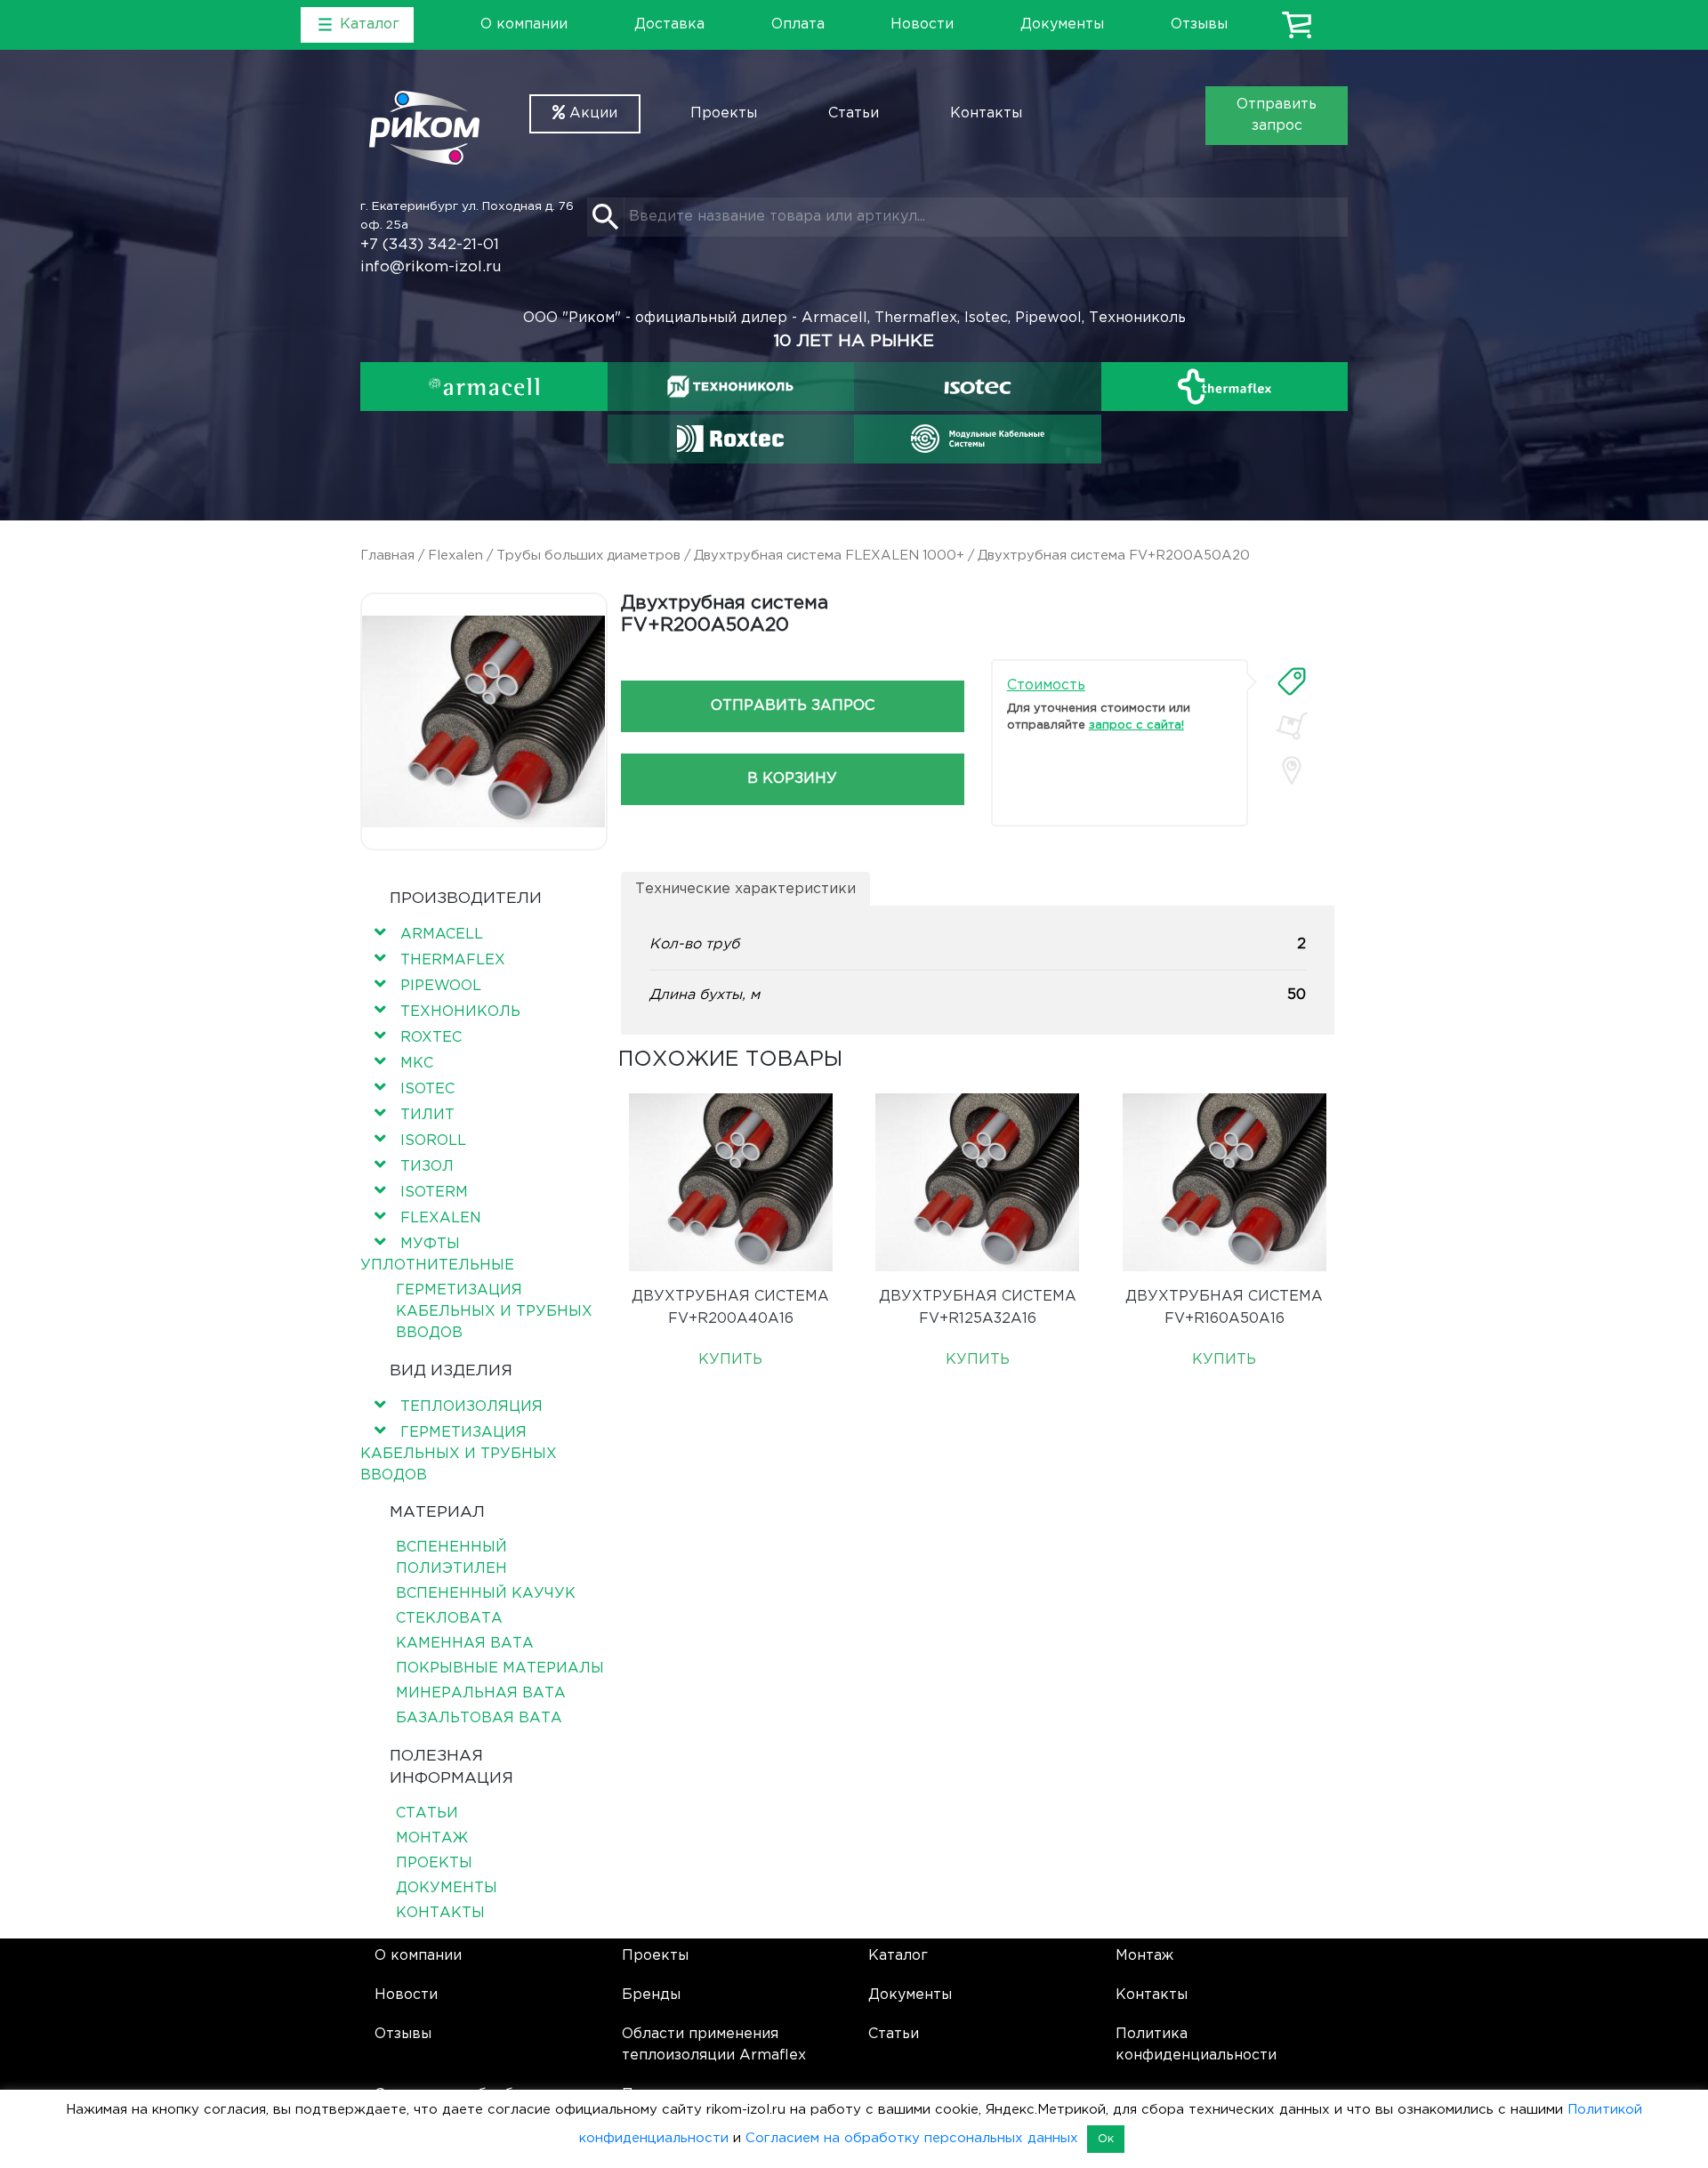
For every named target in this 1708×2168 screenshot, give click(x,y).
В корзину (792, 779)
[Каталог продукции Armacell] (484, 387)
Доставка (669, 24)
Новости (922, 24)
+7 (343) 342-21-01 (430, 245)
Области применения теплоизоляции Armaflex (714, 2045)
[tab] (1292, 681)
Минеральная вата (481, 1693)
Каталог (898, 1956)
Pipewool (441, 986)
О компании (524, 24)
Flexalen (455, 556)
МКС (417, 1064)
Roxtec (431, 1038)
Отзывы (1199, 24)
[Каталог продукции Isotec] (978, 387)
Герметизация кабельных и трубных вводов (494, 1312)
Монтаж (432, 1838)
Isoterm (434, 1193)
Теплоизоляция (471, 1407)
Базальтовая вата (479, 1718)
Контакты (986, 113)
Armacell (442, 935)
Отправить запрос (1277, 115)
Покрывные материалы (500, 1668)
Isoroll (433, 1141)
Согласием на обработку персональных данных (912, 2138)
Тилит (427, 1115)
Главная (387, 556)
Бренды (651, 1995)
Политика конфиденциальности (1196, 2045)
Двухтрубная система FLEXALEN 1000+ (829, 556)
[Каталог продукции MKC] (978, 439)
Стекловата (449, 1619)
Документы (1062, 24)
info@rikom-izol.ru (431, 267)
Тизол (427, 1167)
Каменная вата (465, 1644)
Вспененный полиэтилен (451, 1558)
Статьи (854, 113)
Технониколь (460, 1012)
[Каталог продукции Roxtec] (730, 439)
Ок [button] (1106, 2139)
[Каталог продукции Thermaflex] (1225, 387)
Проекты (724, 113)
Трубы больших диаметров (588, 556)
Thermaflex (453, 960)
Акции (591, 113)
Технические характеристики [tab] (745, 889)
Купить (730, 1360)
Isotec (427, 1089)
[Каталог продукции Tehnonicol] (730, 387)
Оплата (798, 24)
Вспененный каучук (486, 1594)
